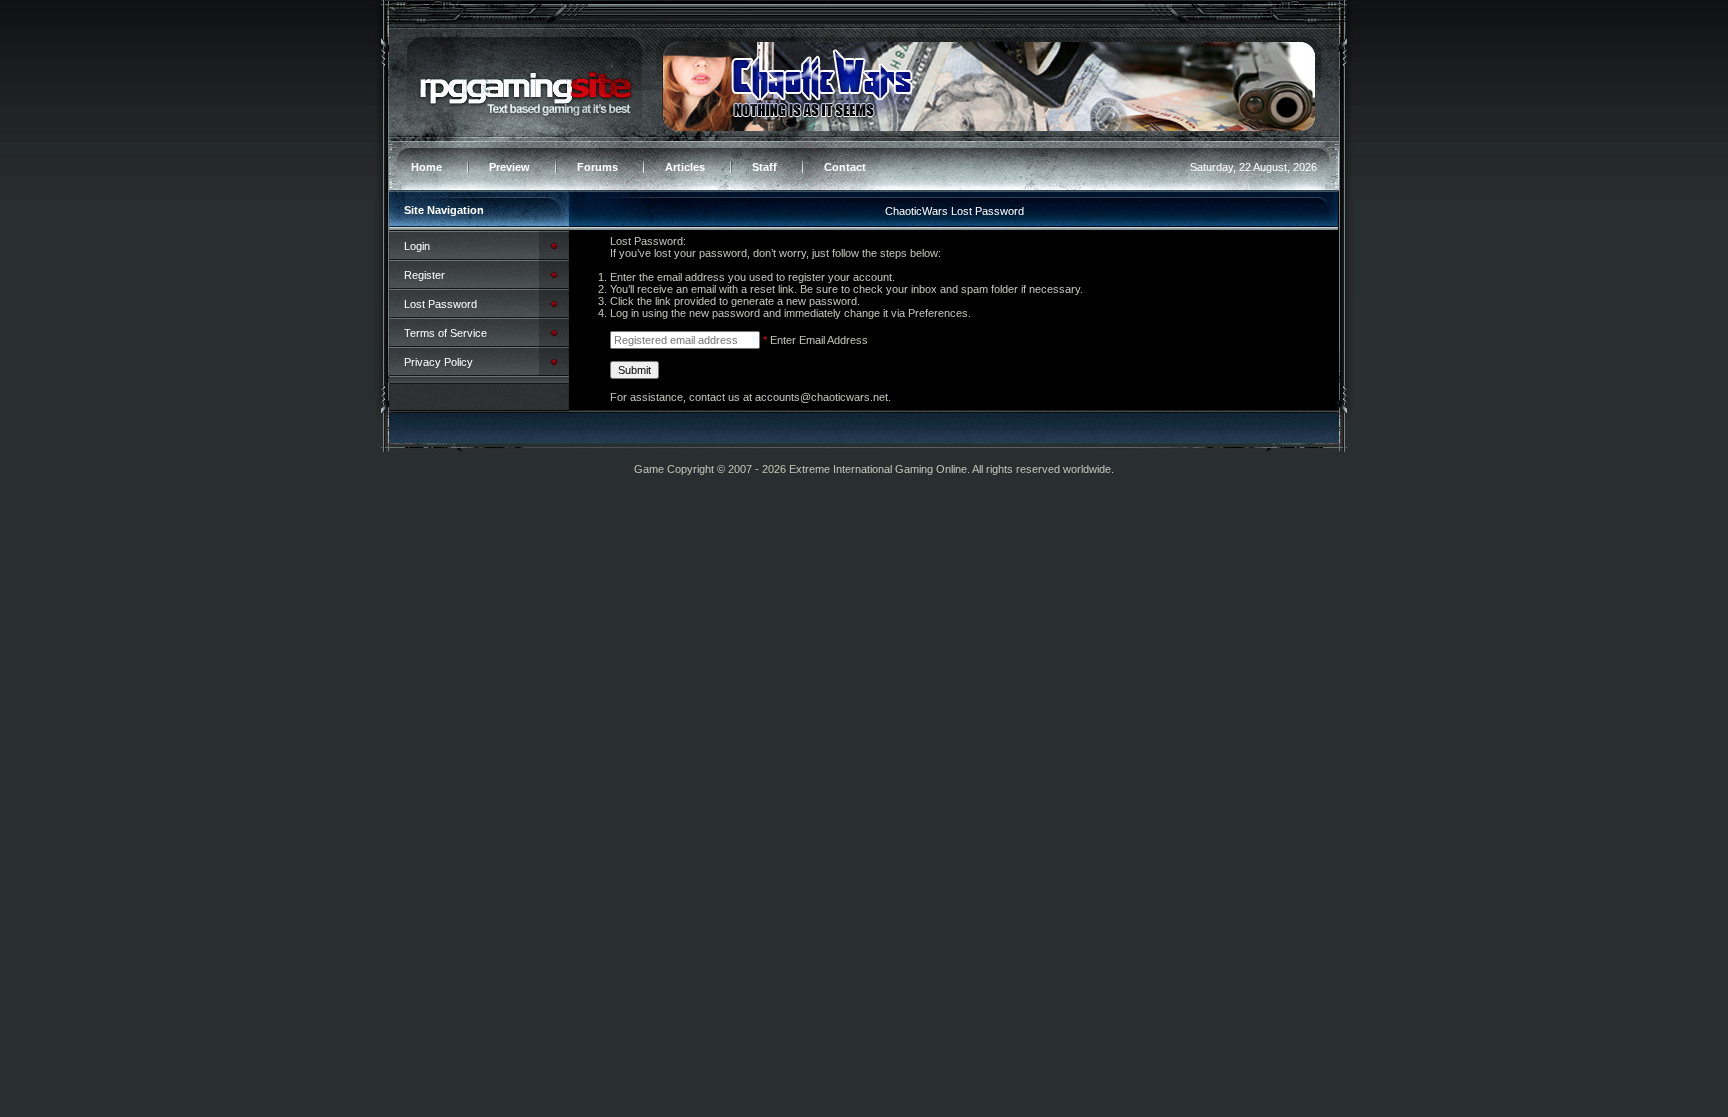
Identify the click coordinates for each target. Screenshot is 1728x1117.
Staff (764, 167)
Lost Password (440, 304)
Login (417, 246)
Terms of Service (445, 333)
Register (424, 275)
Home (426, 167)
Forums (597, 167)
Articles (685, 167)
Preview (509, 167)
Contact (845, 167)
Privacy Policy (438, 362)
